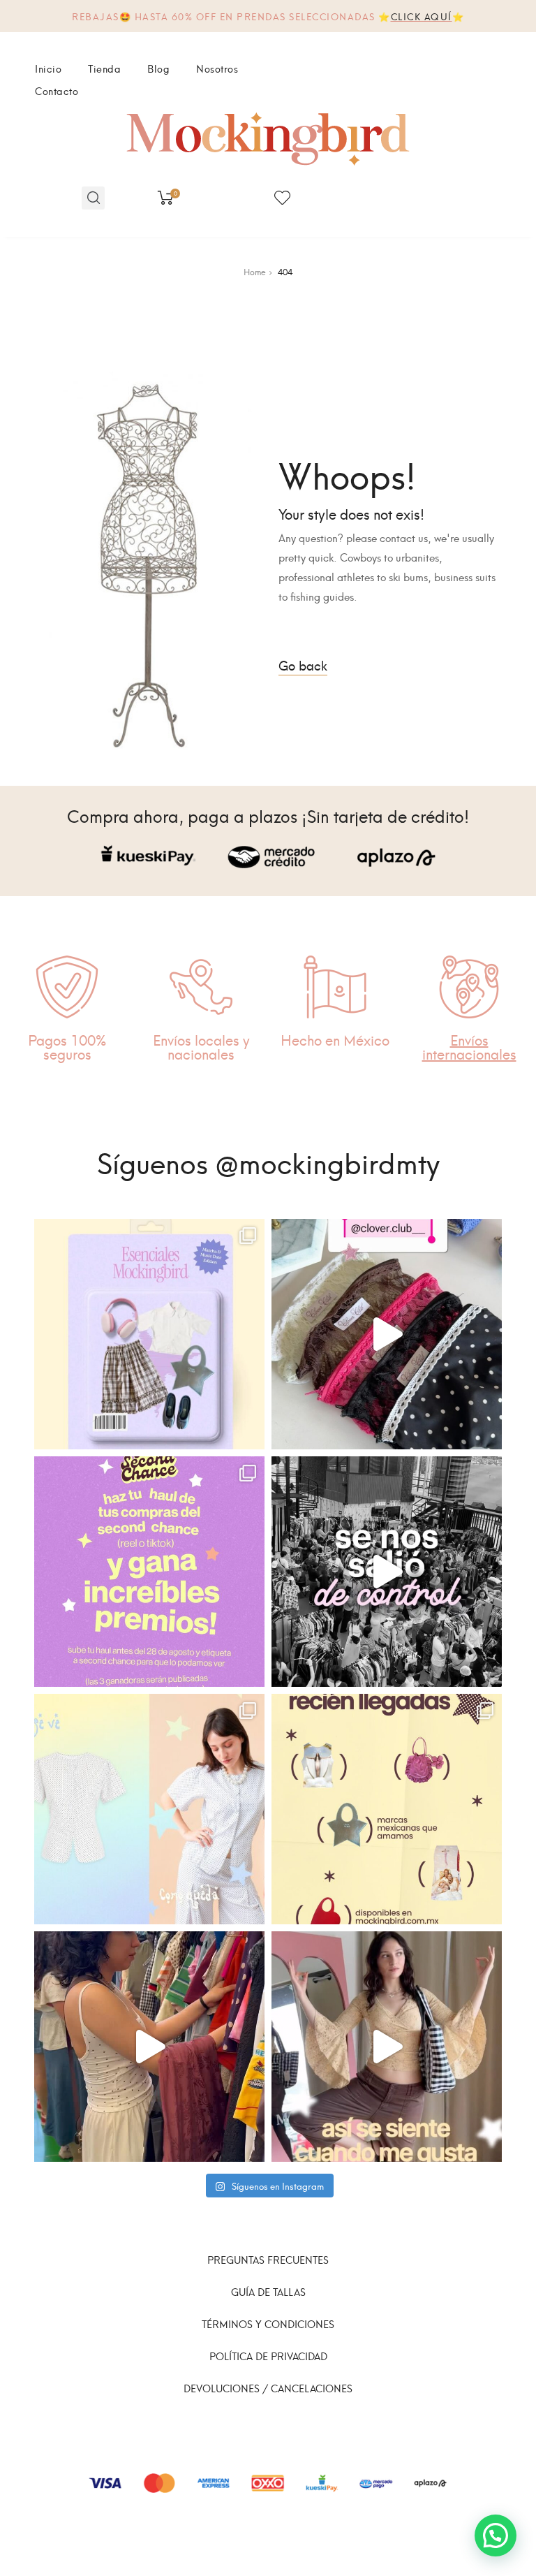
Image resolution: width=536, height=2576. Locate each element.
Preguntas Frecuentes (268, 2259)
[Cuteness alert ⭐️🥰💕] (387, 2047)
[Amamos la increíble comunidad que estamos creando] (387, 1572)
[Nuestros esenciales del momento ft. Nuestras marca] (149, 1334)
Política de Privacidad (268, 2356)
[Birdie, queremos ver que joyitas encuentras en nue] (149, 1572)
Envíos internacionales (469, 1046)
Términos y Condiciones (268, 2323)
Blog (158, 68)
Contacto (57, 90)
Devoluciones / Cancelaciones (268, 2388)
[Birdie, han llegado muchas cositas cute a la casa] (387, 1809)
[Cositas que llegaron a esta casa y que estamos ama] (387, 1334)
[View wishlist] (282, 198)
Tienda (104, 68)
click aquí (422, 16)
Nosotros (217, 68)
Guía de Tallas (268, 2291)
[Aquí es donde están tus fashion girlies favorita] (149, 2047)
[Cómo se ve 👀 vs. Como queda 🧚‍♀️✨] (149, 1809)
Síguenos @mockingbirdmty (268, 1161)
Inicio (48, 68)
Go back (303, 665)
